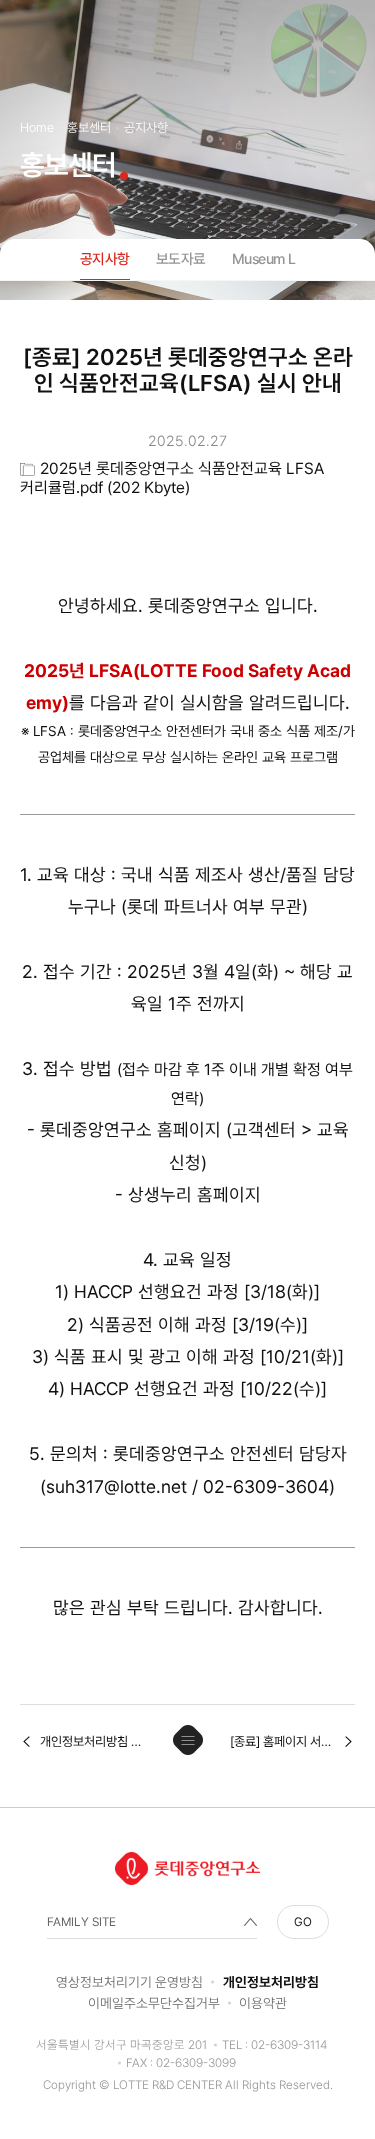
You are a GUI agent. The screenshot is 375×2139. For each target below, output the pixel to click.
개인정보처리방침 (271, 1982)
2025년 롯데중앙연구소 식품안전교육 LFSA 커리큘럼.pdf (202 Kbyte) (172, 478)
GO (303, 1922)
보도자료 (181, 258)
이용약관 (263, 2003)
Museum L (264, 258)
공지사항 (105, 258)
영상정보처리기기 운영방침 (129, 1982)
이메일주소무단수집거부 (154, 2003)
